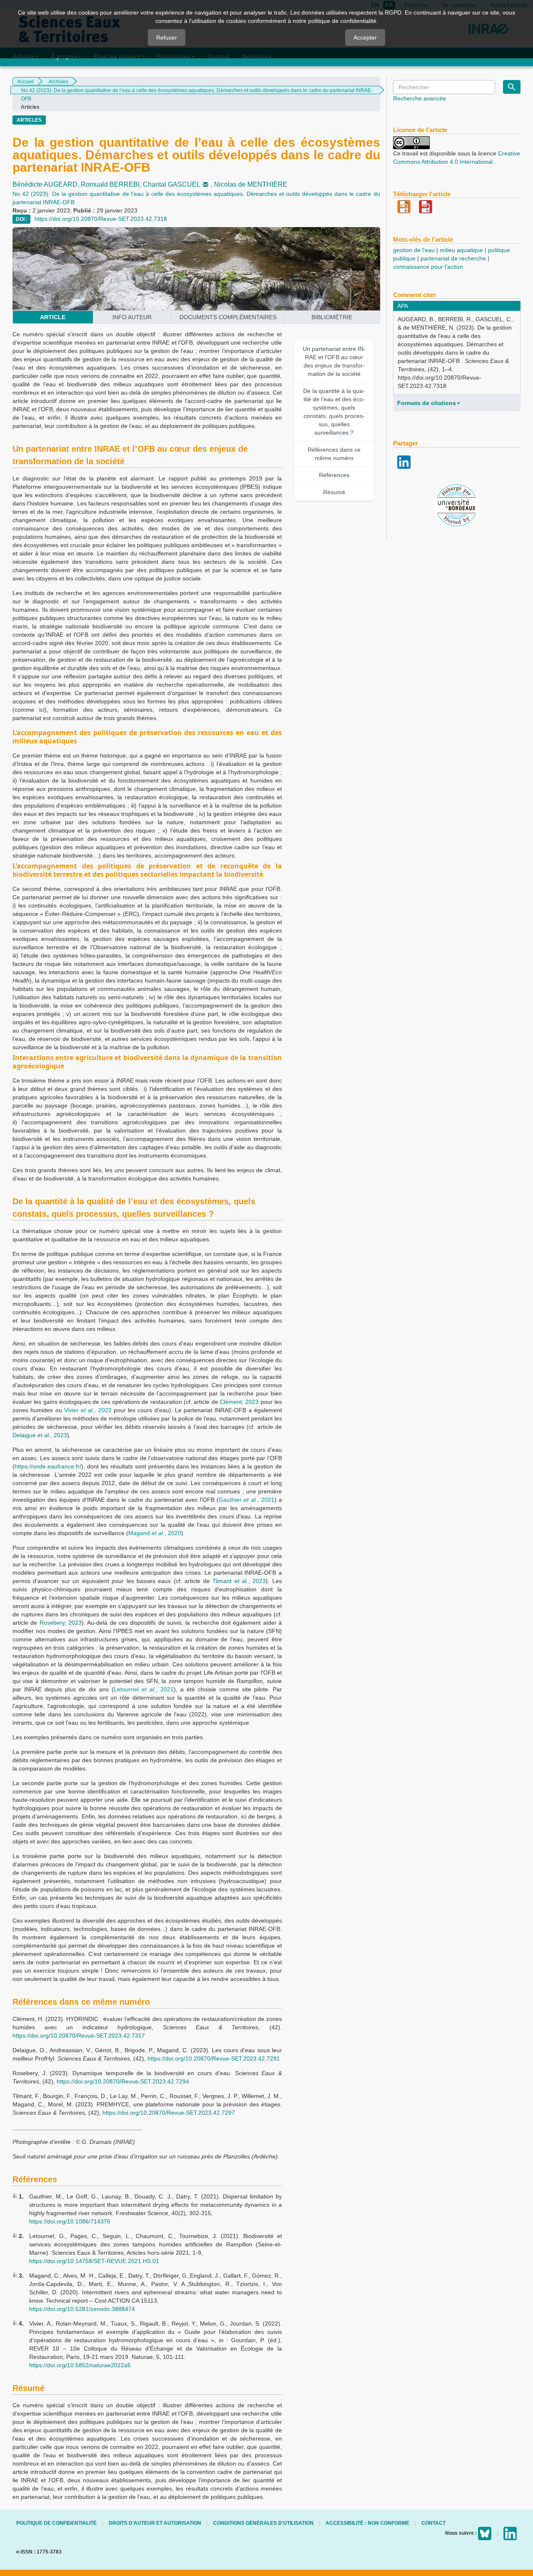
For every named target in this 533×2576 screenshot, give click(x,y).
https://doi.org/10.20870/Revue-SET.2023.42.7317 (79, 2036)
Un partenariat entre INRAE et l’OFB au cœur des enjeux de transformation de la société (334, 361)
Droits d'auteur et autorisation (155, 2523)
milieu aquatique (461, 250)
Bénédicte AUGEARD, (47, 184)
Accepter (365, 38)
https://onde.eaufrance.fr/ (48, 1466)
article (53, 317)
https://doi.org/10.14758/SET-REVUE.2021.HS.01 (94, 2261)
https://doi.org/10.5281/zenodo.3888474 (82, 2309)
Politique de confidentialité (56, 2523)
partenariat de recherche (453, 258)
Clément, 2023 (239, 1402)
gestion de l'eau (414, 250)
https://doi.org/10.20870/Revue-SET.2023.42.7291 (214, 2058)
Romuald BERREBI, (112, 184)
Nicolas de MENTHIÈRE (251, 184)
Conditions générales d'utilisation (263, 2523)
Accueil (25, 82)
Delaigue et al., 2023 (40, 1435)
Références (334, 475)
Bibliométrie (332, 317)
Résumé (334, 492)
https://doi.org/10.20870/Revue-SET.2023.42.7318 (101, 219)
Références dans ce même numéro (334, 454)
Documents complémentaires (228, 317)
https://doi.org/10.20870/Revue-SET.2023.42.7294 (123, 2081)
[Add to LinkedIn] (404, 461)
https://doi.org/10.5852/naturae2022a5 (80, 2365)
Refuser (167, 38)
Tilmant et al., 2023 (239, 1581)
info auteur (132, 317)
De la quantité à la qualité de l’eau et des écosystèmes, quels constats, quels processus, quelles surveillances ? (334, 412)
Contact (433, 2523)
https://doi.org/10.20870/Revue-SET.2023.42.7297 (169, 2113)
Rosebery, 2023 (61, 1623)
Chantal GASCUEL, (178, 184)
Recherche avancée (420, 98)
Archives (59, 82)
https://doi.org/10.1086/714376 (70, 2221)
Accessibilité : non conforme (367, 2523)
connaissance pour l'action (428, 267)
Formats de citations (427, 403)
